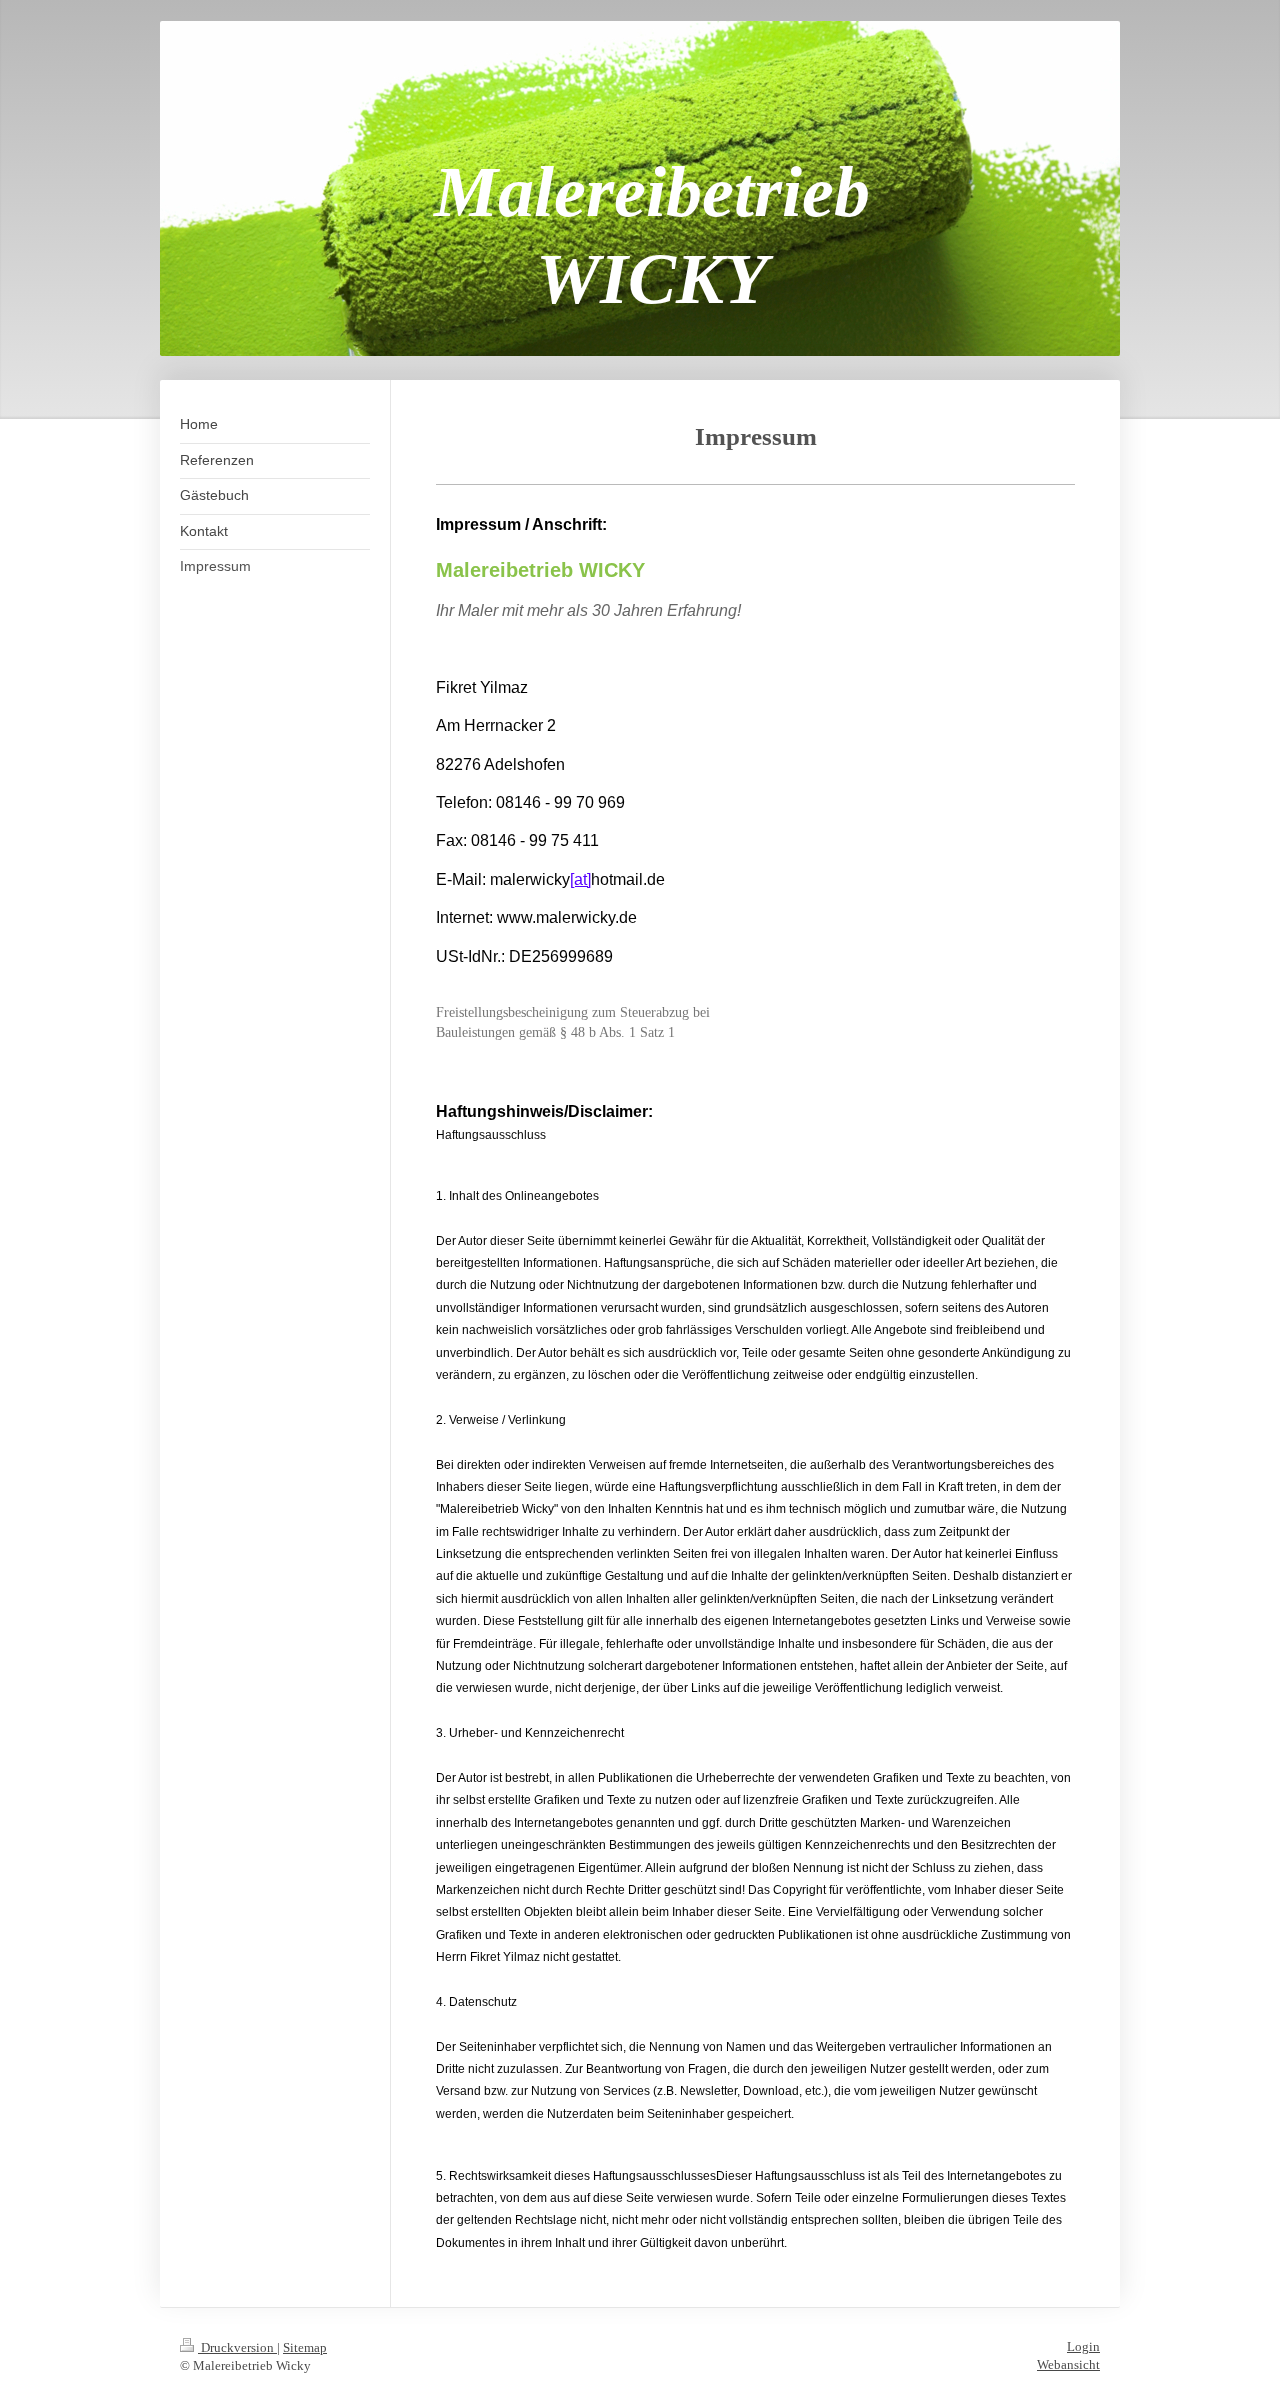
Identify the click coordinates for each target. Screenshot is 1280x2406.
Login (1083, 2346)
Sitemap (305, 2347)
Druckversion (237, 2347)
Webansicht (1068, 2364)
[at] (580, 879)
